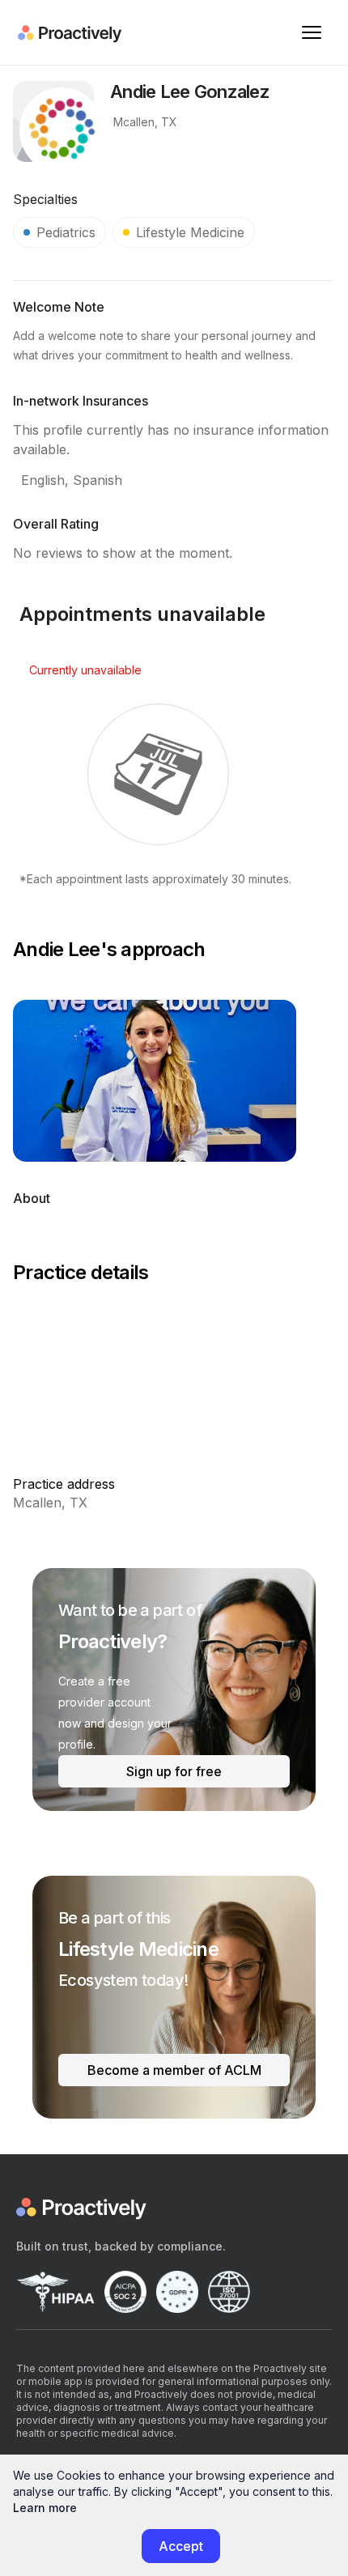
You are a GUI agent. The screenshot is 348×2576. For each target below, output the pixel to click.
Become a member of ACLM (174, 2070)
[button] (312, 32)
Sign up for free (174, 1771)
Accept (181, 2546)
